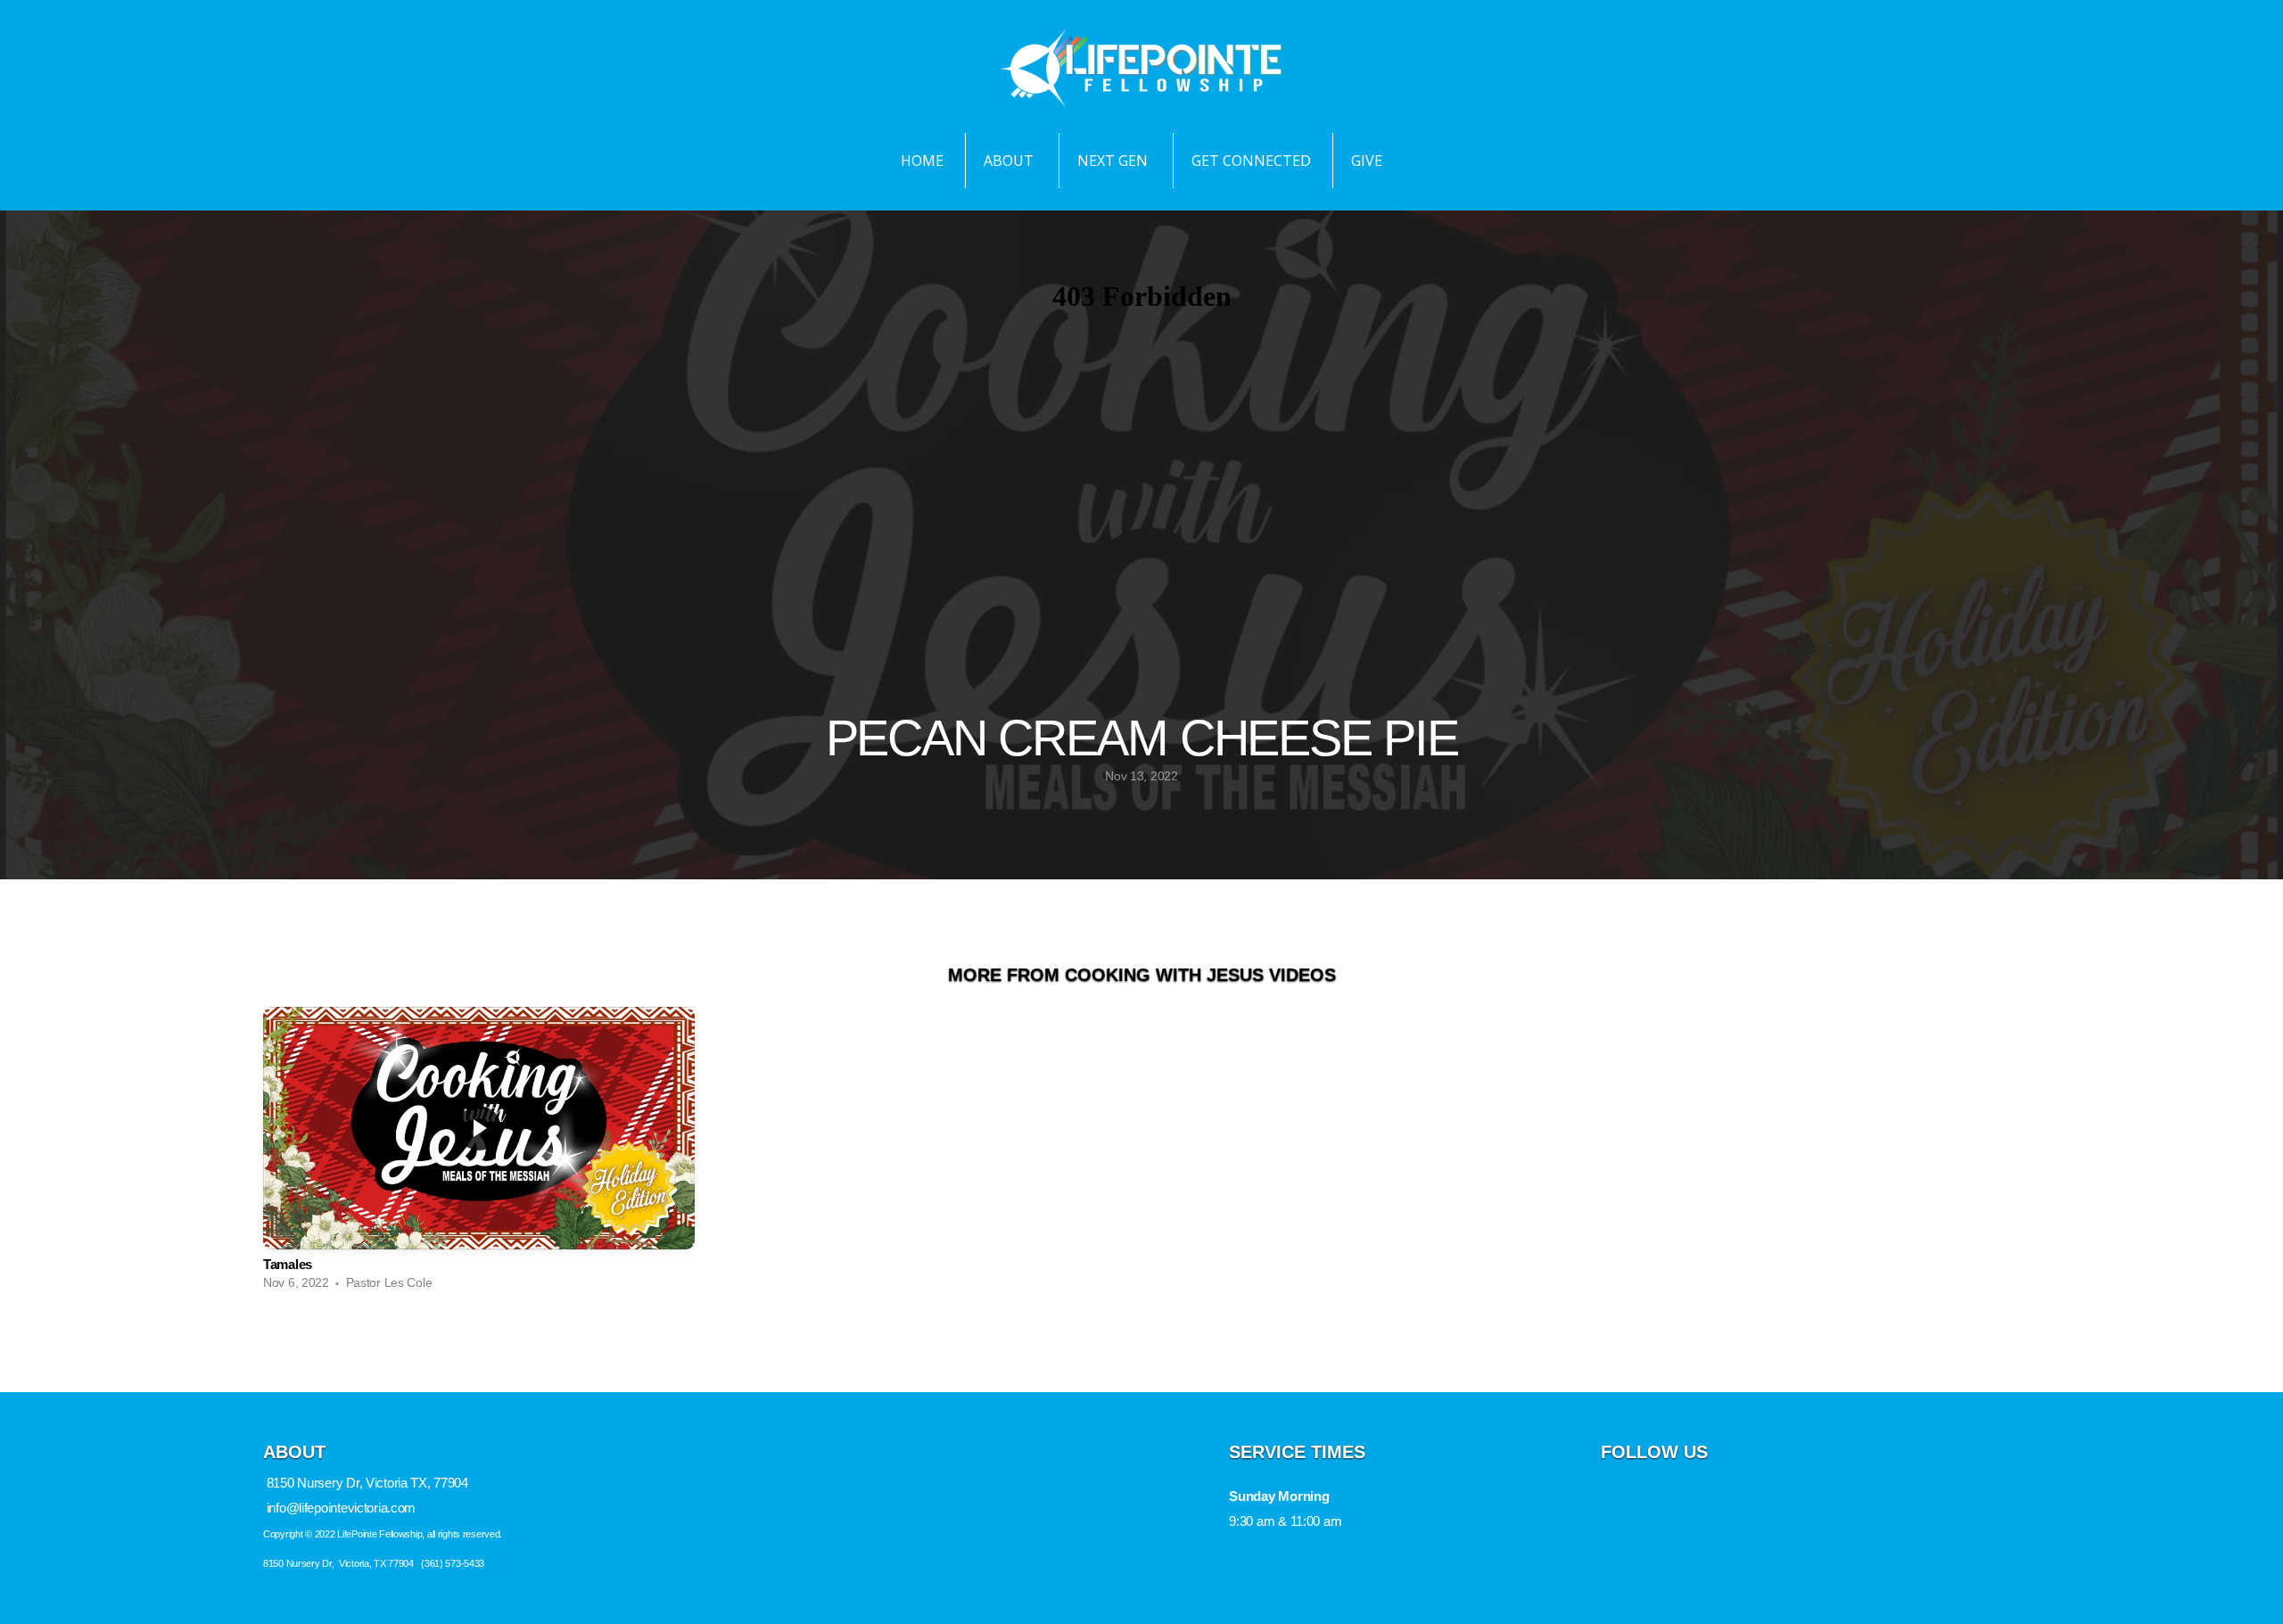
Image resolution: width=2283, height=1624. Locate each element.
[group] (479, 1153)
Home (922, 161)
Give (1367, 161)
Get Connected (1251, 161)
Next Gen (1114, 161)
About (1010, 161)
